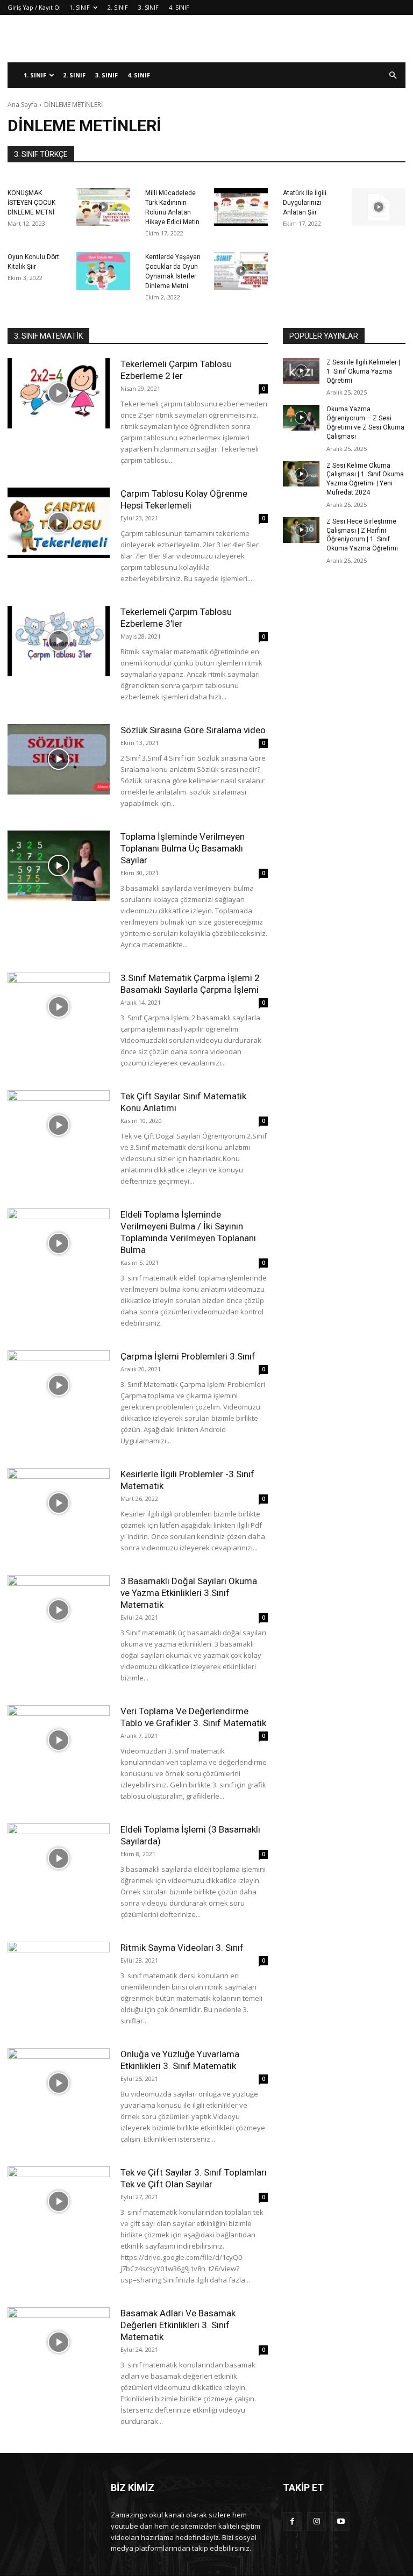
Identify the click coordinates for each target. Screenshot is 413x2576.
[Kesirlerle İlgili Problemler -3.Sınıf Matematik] (59, 1503)
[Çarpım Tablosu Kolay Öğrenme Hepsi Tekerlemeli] (59, 523)
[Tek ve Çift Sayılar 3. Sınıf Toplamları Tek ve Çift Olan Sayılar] (59, 2202)
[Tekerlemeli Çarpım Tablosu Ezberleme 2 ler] (59, 393)
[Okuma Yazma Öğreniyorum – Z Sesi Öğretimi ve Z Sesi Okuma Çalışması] (301, 418)
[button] (393, 76)
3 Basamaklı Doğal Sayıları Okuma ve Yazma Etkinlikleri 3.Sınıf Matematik (189, 1593)
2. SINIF (118, 7)
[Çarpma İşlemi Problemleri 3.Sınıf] (59, 1386)
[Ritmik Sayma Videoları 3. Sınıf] (59, 1977)
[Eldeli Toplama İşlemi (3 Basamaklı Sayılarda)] (59, 1859)
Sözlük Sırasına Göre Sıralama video (193, 730)
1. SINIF (80, 7)
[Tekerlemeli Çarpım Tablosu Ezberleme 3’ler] (59, 641)
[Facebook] (292, 2521)
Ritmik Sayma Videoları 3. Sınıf (182, 1948)
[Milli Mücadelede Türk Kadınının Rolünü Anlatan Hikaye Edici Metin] (241, 207)
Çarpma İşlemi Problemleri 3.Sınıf (188, 1356)
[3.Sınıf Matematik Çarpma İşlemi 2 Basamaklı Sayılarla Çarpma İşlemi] (59, 1007)
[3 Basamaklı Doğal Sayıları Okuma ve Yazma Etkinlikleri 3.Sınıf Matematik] (59, 1610)
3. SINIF (148, 7)
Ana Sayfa (22, 105)
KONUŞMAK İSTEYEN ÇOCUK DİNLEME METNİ (31, 203)
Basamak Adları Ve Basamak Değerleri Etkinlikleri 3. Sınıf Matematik (178, 2325)
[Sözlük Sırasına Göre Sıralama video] (59, 759)
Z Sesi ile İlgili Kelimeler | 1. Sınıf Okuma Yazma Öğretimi (363, 371)
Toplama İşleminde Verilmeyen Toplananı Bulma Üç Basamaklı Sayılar (183, 848)
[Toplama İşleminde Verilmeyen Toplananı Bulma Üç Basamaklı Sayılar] (59, 866)
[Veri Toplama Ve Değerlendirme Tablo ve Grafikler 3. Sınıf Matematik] (59, 1740)
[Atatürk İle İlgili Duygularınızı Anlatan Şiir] (379, 207)
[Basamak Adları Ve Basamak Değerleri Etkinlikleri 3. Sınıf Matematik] (59, 2342)
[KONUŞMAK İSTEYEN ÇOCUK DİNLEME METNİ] (103, 207)
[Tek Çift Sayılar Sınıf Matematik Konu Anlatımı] (59, 1125)
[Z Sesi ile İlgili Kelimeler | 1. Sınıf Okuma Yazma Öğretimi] (301, 371)
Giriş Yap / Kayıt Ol (34, 7)
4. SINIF (179, 7)
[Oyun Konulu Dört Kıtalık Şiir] (103, 271)
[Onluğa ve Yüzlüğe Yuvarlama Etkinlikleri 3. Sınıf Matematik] (59, 2083)
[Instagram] (316, 2521)
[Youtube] (341, 2521)
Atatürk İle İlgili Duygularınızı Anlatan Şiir (305, 203)
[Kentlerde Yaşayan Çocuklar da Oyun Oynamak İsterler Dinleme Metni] (241, 271)
